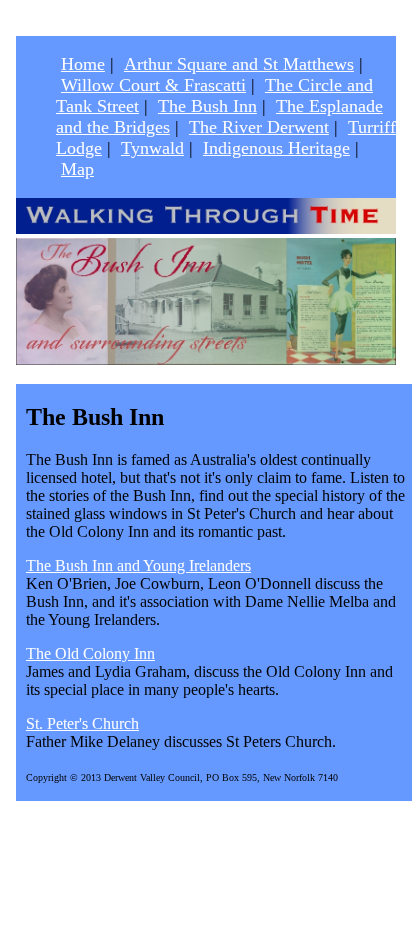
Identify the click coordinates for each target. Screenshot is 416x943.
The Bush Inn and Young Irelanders (138, 565)
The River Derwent (259, 127)
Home (83, 64)
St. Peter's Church (82, 723)
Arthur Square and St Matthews (239, 64)
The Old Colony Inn (90, 653)
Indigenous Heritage (276, 148)
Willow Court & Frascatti (153, 85)
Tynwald (152, 148)
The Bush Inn (207, 106)
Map (77, 169)
